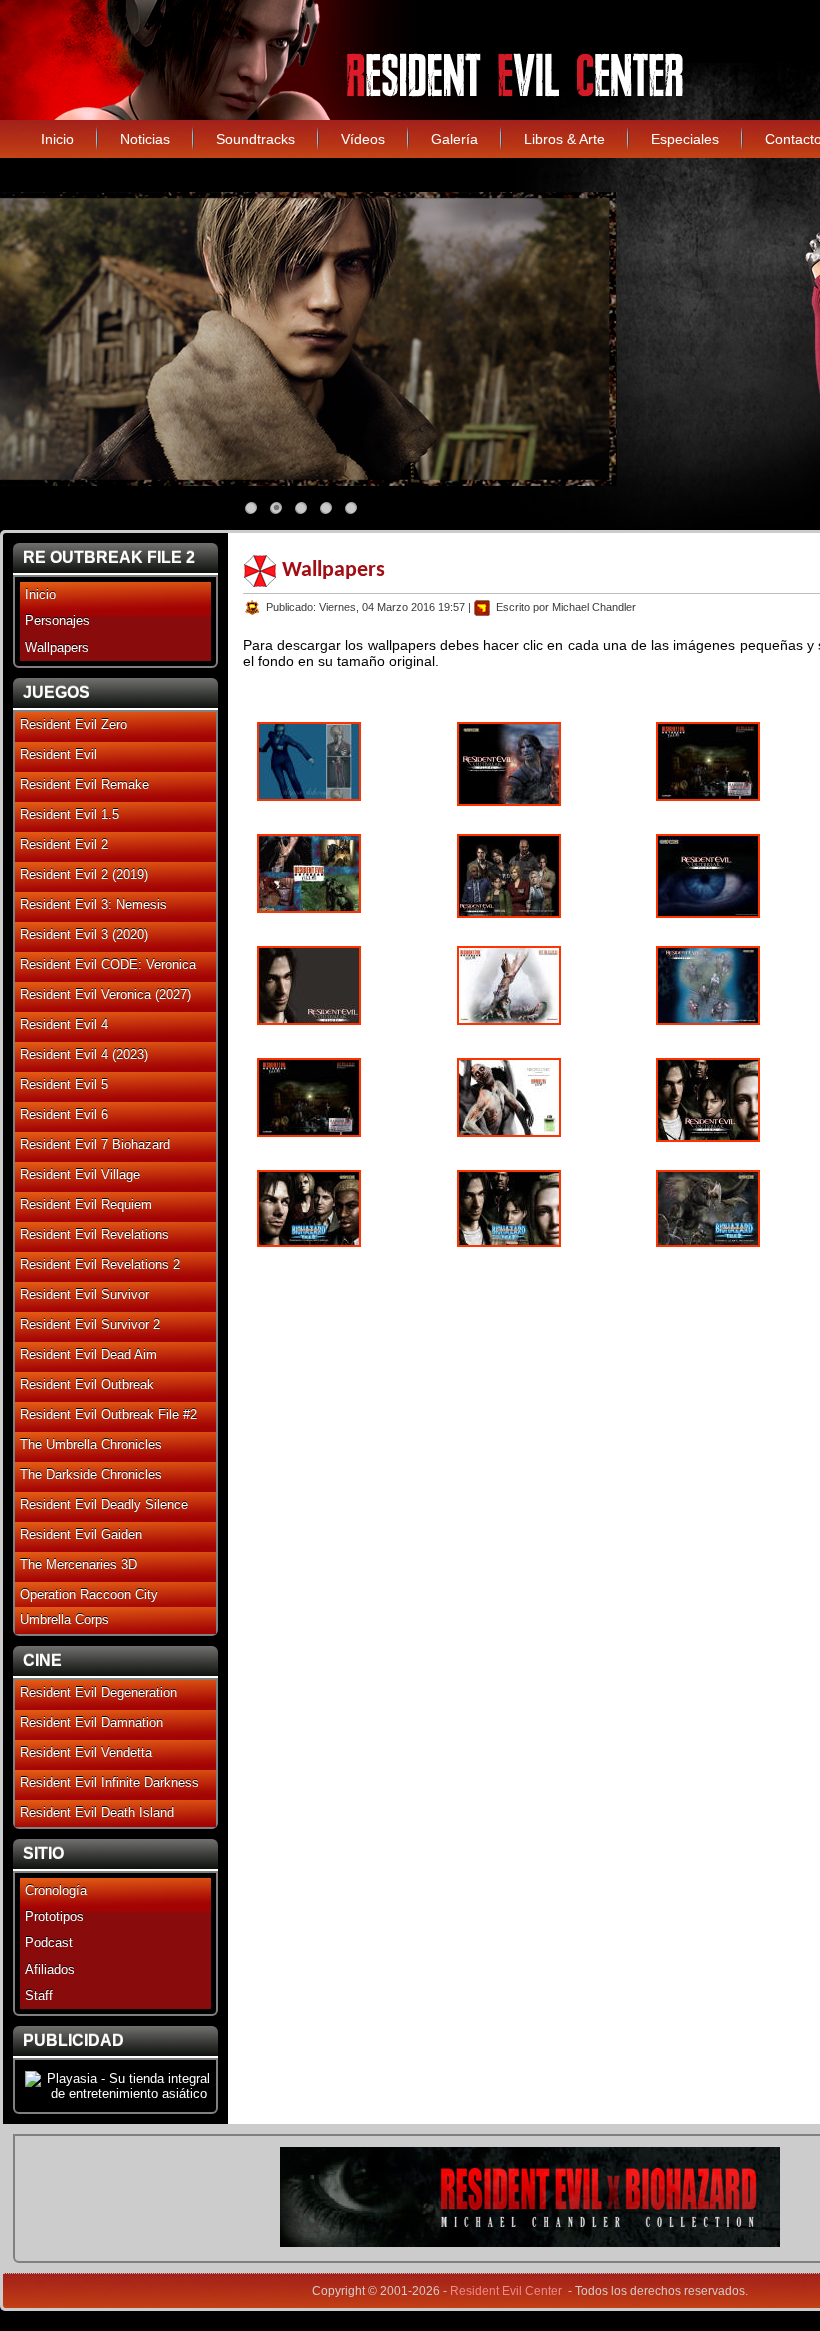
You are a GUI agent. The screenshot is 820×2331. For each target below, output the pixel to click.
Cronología (56, 1890)
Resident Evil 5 (64, 1084)
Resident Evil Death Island (97, 1812)
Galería (454, 139)
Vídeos (363, 139)
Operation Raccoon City (89, 1594)
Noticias (145, 139)
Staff (39, 1995)
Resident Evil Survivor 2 (90, 1324)
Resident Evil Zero (73, 724)
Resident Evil (58, 754)
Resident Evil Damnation (91, 1722)
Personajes (57, 620)
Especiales (685, 139)
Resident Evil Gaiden (81, 1534)
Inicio (57, 139)
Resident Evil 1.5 (69, 814)
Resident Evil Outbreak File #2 (108, 1414)
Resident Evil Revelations (94, 1234)
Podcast (49, 1942)
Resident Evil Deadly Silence (104, 1504)
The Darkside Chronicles (91, 1474)
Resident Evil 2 (64, 844)
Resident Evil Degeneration (98, 1692)
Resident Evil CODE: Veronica (108, 964)
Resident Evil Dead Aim (88, 1354)
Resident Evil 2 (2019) (84, 874)
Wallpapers (57, 647)
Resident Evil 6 (64, 1114)
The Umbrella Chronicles (91, 1444)
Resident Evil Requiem (86, 1204)
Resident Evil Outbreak (87, 1384)
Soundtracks (255, 139)
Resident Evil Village (80, 1174)
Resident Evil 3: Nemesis (93, 904)
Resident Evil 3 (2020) (84, 934)
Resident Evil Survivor (84, 1294)
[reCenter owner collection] (530, 2242)
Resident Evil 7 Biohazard (95, 1144)
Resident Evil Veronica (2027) (105, 994)
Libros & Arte (564, 139)
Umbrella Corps (64, 1619)
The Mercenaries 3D (78, 1564)
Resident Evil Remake (84, 784)
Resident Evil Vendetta (86, 1752)
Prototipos (54, 1916)
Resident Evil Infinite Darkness (109, 1782)
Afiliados (50, 1969)
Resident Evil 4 (64, 1024)
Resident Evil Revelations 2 (100, 1264)
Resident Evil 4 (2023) (84, 1054)
